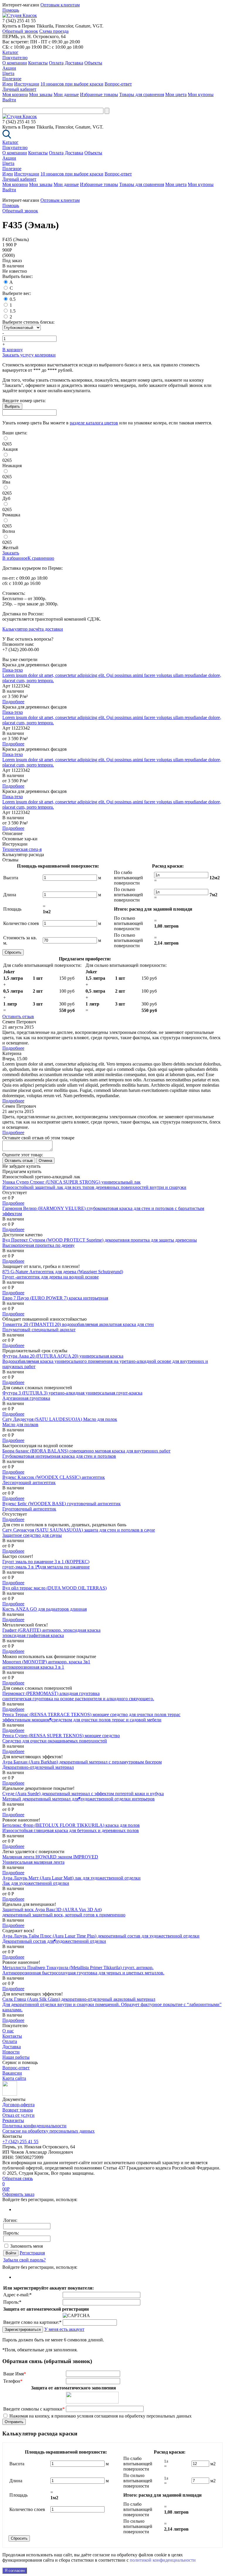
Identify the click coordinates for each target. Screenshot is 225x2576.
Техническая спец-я (22, 849)
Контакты (38, 63)
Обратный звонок (20, 31)
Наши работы (16, 2057)
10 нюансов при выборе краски (72, 84)
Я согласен (15, 2571)
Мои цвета (176, 94)
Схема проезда (54, 31)
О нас (8, 2031)
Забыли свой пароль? (24, 2260)
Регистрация (32, 2253)
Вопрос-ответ (118, 84)
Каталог (10, 52)
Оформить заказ (18, 2194)
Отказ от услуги (18, 2115)
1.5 (13, 311)
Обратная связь (18, 2178)
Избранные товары (99, 94)
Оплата (56, 63)
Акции (9, 68)
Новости (11, 2052)
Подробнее (13, 702)
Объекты (93, 63)
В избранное (15, 558)
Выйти (9, 100)
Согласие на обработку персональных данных (48, 2131)
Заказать (11, 553)
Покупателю (15, 58)
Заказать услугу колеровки (29, 355)
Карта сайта (14, 2078)
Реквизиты (13, 2120)
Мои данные (66, 94)
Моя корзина (15, 94)
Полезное (12, 79)
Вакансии (12, 2073)
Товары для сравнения (142, 94)
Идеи (8, 84)
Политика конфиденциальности (34, 2126)
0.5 (13, 299)
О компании (15, 63)
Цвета (8, 73)
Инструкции (27, 84)
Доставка (74, 63)
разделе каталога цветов (94, 423)
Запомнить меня (27, 2246)
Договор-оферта (18, 2105)
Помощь (11, 10)
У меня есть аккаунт (64, 2329)
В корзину (13, 350)
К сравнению (41, 558)
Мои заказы (41, 94)
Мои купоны (201, 94)
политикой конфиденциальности (163, 2560)
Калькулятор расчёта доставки (33, 629)
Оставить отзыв (18, 1016)
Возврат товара (18, 2110)
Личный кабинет (19, 89)
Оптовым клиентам (60, 5)
